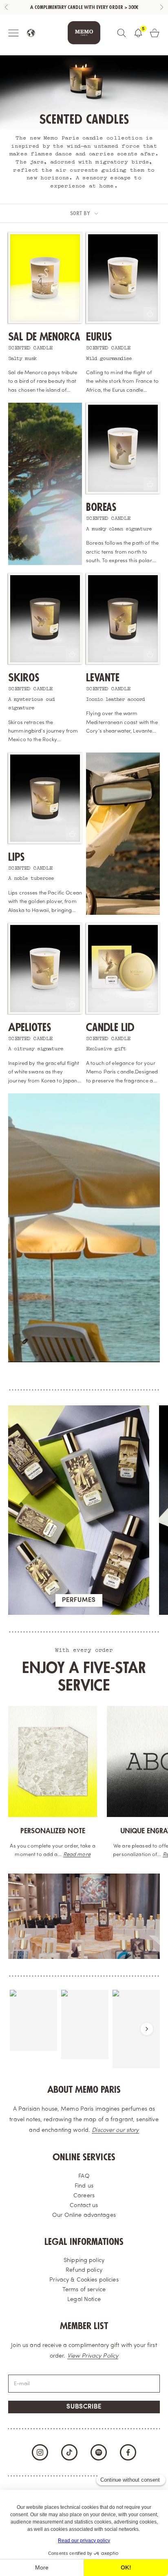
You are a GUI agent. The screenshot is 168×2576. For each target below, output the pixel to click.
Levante (103, 678)
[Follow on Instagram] (40, 2452)
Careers (84, 2196)
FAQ (84, 2176)
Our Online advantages (84, 2215)
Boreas (101, 507)
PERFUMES (79, 1600)
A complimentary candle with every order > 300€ (84, 8)
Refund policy (84, 2270)
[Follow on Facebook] (128, 2452)
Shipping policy (84, 2261)
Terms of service (84, 2290)
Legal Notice (84, 2300)
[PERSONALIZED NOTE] (53, 1761)
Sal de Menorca (44, 337)
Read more (77, 1855)
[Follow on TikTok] (69, 2452)
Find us (84, 2186)
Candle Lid (110, 1028)
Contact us (84, 2206)
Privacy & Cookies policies (84, 2280)
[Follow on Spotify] (99, 2452)
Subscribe (84, 2407)
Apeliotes (30, 1028)
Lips (16, 857)
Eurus (99, 337)
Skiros (24, 678)
